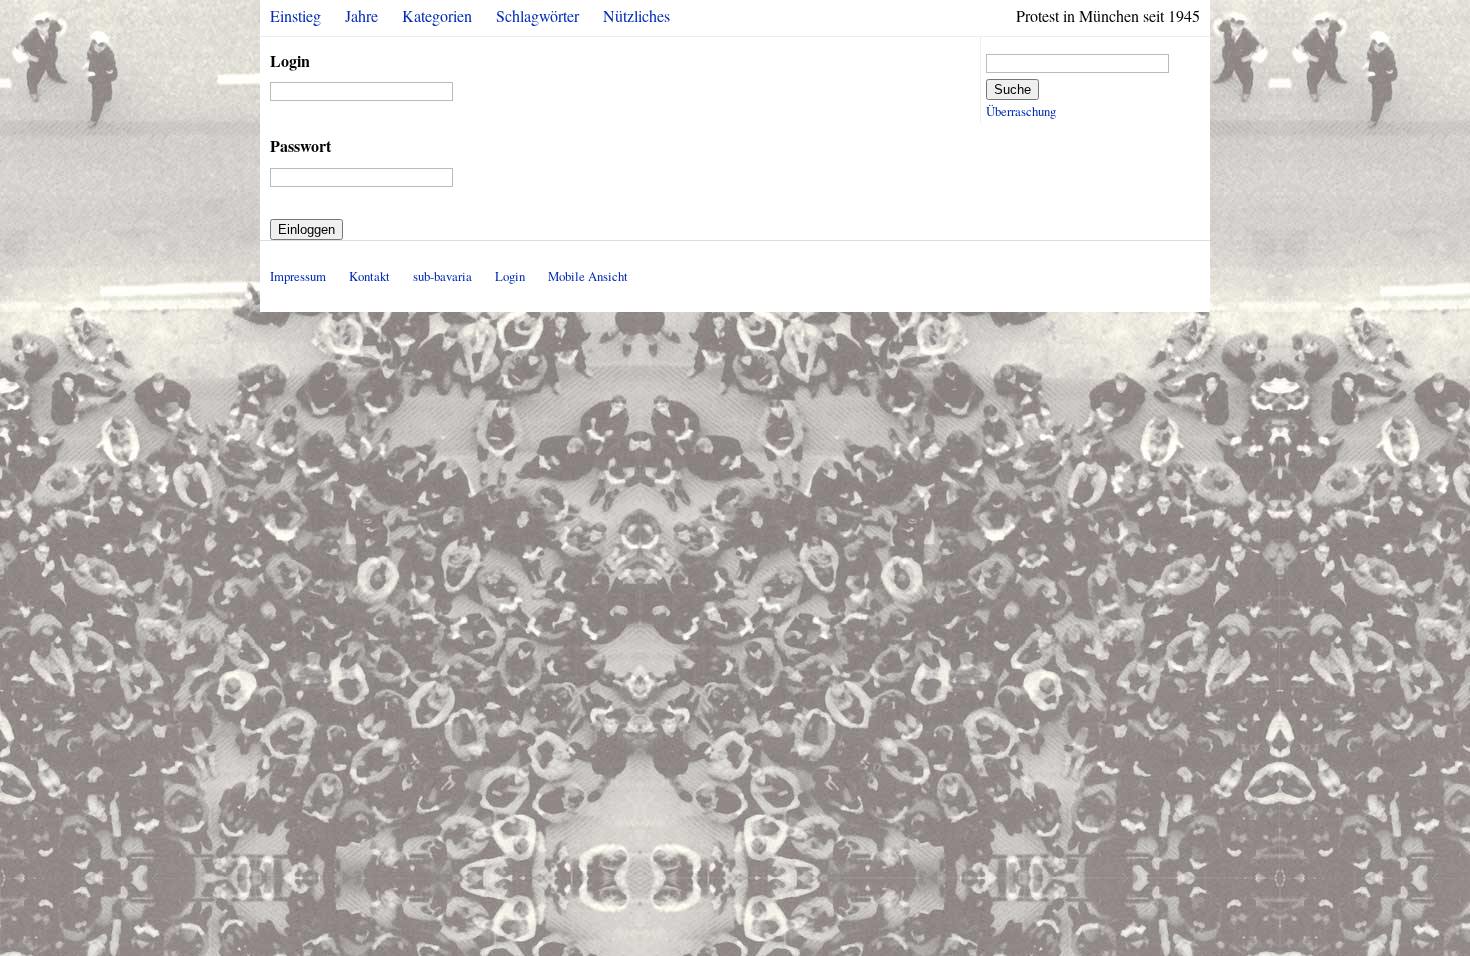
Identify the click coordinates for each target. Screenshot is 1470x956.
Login (290, 60)
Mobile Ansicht (588, 276)
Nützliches (636, 15)
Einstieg (295, 15)
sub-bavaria (442, 276)
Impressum (298, 276)
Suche (1012, 89)
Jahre (361, 15)
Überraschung (1021, 111)
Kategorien (437, 15)
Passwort (300, 145)
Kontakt (369, 276)
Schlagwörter (537, 15)
